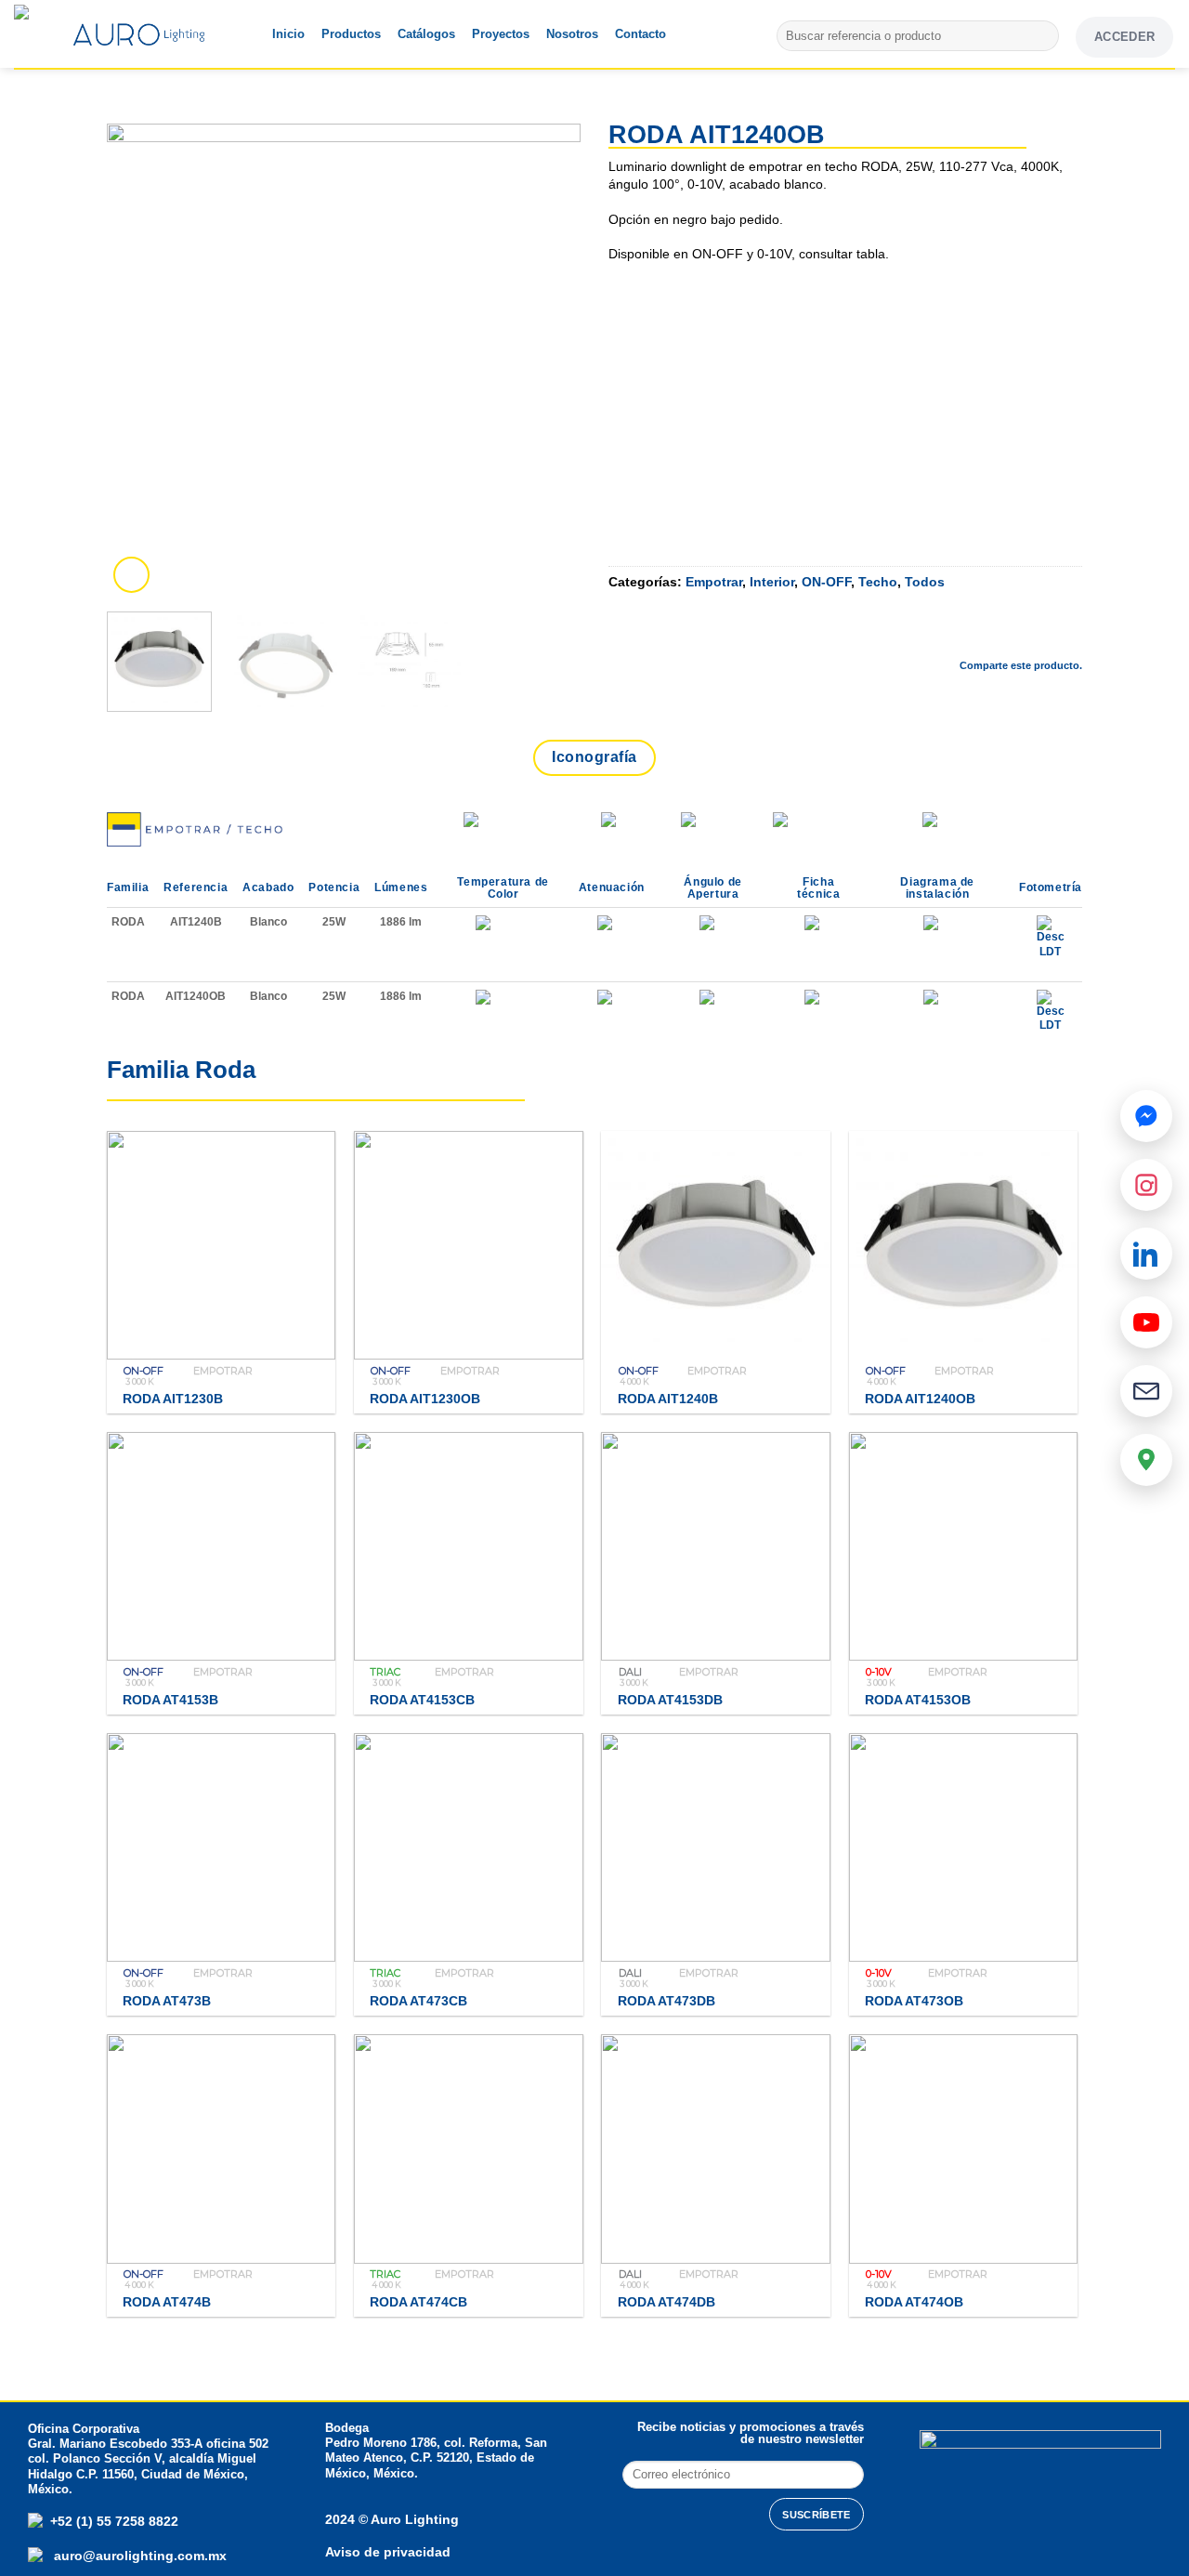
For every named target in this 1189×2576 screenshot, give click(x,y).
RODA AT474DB (666, 2302)
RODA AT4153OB (918, 1700)
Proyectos (501, 34)
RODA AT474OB (914, 2302)
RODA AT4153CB (422, 1700)
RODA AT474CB (418, 2302)
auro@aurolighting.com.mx (138, 2556)
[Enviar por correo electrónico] (1018, 634)
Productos (351, 34)
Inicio (288, 34)
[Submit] (1042, 36)
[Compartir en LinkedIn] (1067, 634)
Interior (772, 582)
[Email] (1146, 1391)
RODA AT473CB (418, 2001)
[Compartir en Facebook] (920, 634)
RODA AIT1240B (668, 1399)
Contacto (640, 34)
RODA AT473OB (914, 2001)
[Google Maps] (1146, 1460)
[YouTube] (1146, 1322)
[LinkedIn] (1146, 1254)
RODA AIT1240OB (920, 1399)
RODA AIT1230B (173, 1399)
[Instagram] (1146, 1185)
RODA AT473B (167, 2001)
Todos (925, 582)
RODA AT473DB (666, 2001)
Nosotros (572, 34)
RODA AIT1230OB (425, 1399)
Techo (878, 582)
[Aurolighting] (51, 34)
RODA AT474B (167, 2302)
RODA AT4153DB (670, 1700)
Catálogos (426, 34)
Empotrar (714, 582)
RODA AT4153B (170, 1700)
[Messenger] (1146, 1116)
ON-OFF (826, 582)
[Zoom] (131, 575)
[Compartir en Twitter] (969, 634)
